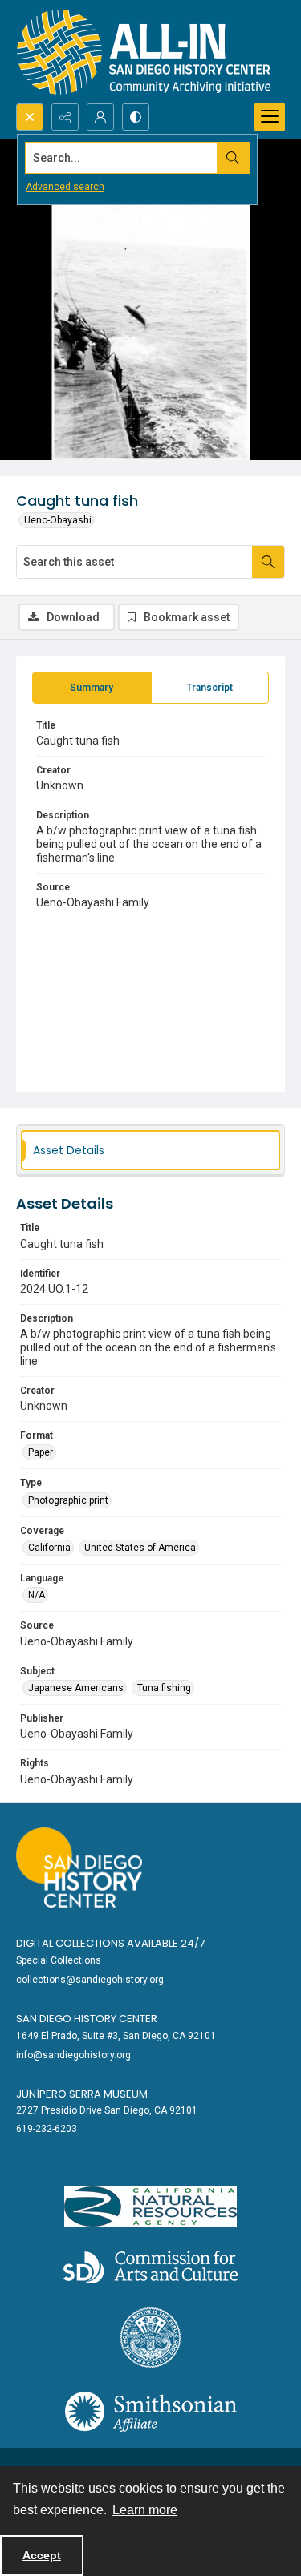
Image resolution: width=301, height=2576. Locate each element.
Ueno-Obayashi (58, 520)
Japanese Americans (76, 1688)
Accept (42, 2555)
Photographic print (68, 1500)
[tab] (92, 688)
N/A (37, 1595)
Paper (41, 1452)
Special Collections (59, 1960)
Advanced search (65, 187)
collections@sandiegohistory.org (90, 1980)
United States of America (140, 1548)
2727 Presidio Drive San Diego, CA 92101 (107, 2110)
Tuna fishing (164, 1688)
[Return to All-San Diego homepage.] (144, 52)
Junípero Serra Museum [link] (82, 2094)
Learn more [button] (145, 2510)
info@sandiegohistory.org (73, 2055)
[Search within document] (268, 562)
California (49, 1548)
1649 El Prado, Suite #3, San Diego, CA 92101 (116, 2036)
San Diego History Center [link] (87, 2019)
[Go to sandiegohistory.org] (79, 1867)
